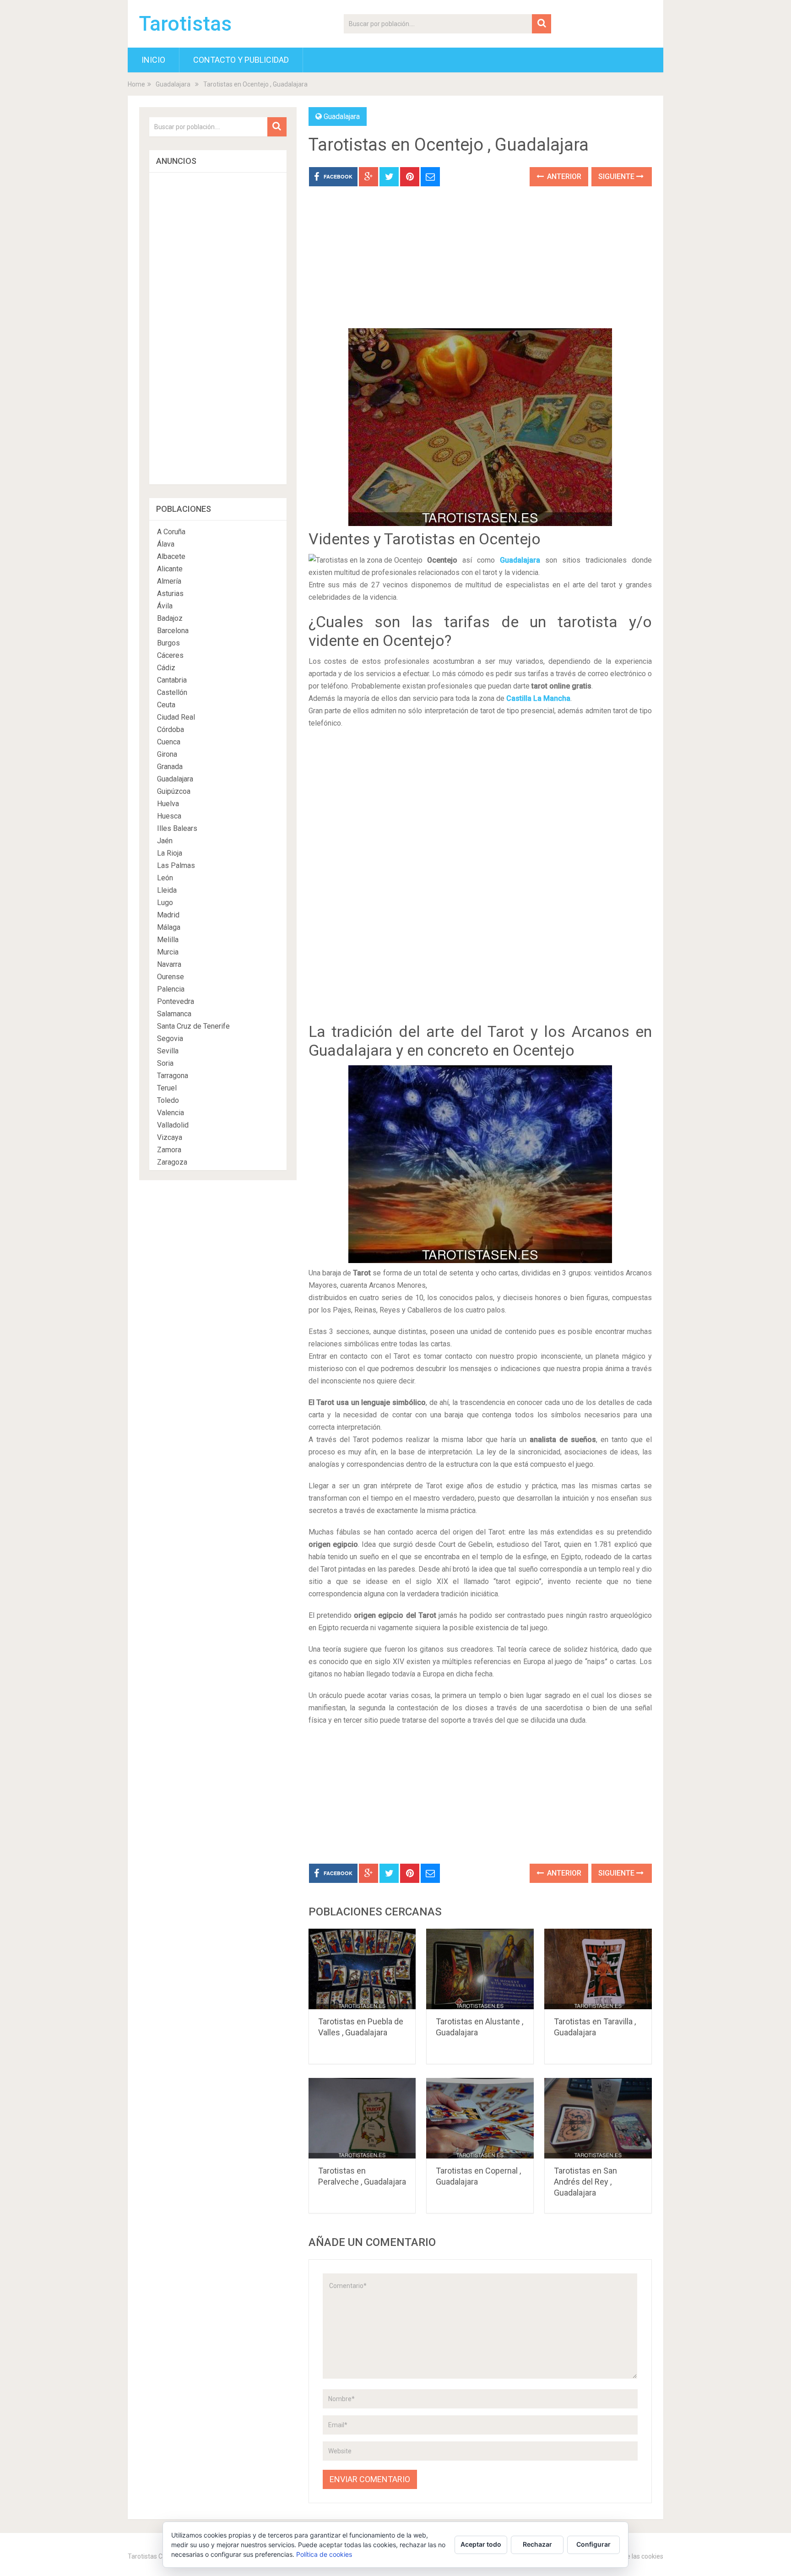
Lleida (167, 890)
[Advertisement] (480, 264)
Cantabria (172, 680)
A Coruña (171, 532)
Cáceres (170, 655)
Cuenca (169, 742)
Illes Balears (177, 828)
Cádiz (166, 668)
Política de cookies (324, 2554)
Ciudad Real (176, 717)
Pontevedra (176, 1001)
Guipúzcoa (174, 791)
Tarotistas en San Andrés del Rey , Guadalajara (585, 2182)
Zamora (169, 1150)
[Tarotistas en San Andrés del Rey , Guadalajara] (598, 2118)
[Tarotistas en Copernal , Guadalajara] (480, 2118)
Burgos (168, 643)
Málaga (169, 927)
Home (136, 84)
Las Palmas (176, 865)
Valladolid (173, 1125)
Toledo (168, 1100)
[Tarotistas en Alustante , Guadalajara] (480, 1969)
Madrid (168, 915)
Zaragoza (172, 1162)
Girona (167, 754)
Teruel (167, 1088)
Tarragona (173, 1076)
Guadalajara (173, 84)
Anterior (563, 176)
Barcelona (173, 631)
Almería (169, 581)
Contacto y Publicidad (241, 60)
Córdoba (171, 729)
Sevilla (168, 1051)
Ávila (165, 606)
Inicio (153, 60)
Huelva (168, 804)
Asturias (170, 594)
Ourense (171, 977)
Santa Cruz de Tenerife (193, 1026)
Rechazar (537, 2544)
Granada (170, 767)
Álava (166, 544)
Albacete (171, 556)
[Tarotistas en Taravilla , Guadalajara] (598, 1969)
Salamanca (174, 1014)
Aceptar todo (481, 2544)
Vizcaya (170, 1137)
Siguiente (617, 176)
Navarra (169, 964)
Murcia (168, 952)
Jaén (165, 841)
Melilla (168, 940)
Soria (165, 1063)
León (165, 878)
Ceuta (166, 705)
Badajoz (170, 618)
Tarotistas (185, 24)
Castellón (172, 692)
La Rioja (170, 853)
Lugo (165, 903)
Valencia (171, 1113)
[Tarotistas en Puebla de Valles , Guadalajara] (362, 1969)
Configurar (593, 2544)
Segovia (170, 1039)
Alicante (170, 569)
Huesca (169, 816)
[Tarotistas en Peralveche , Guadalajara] (362, 2118)
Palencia (171, 989)
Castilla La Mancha (538, 698)
